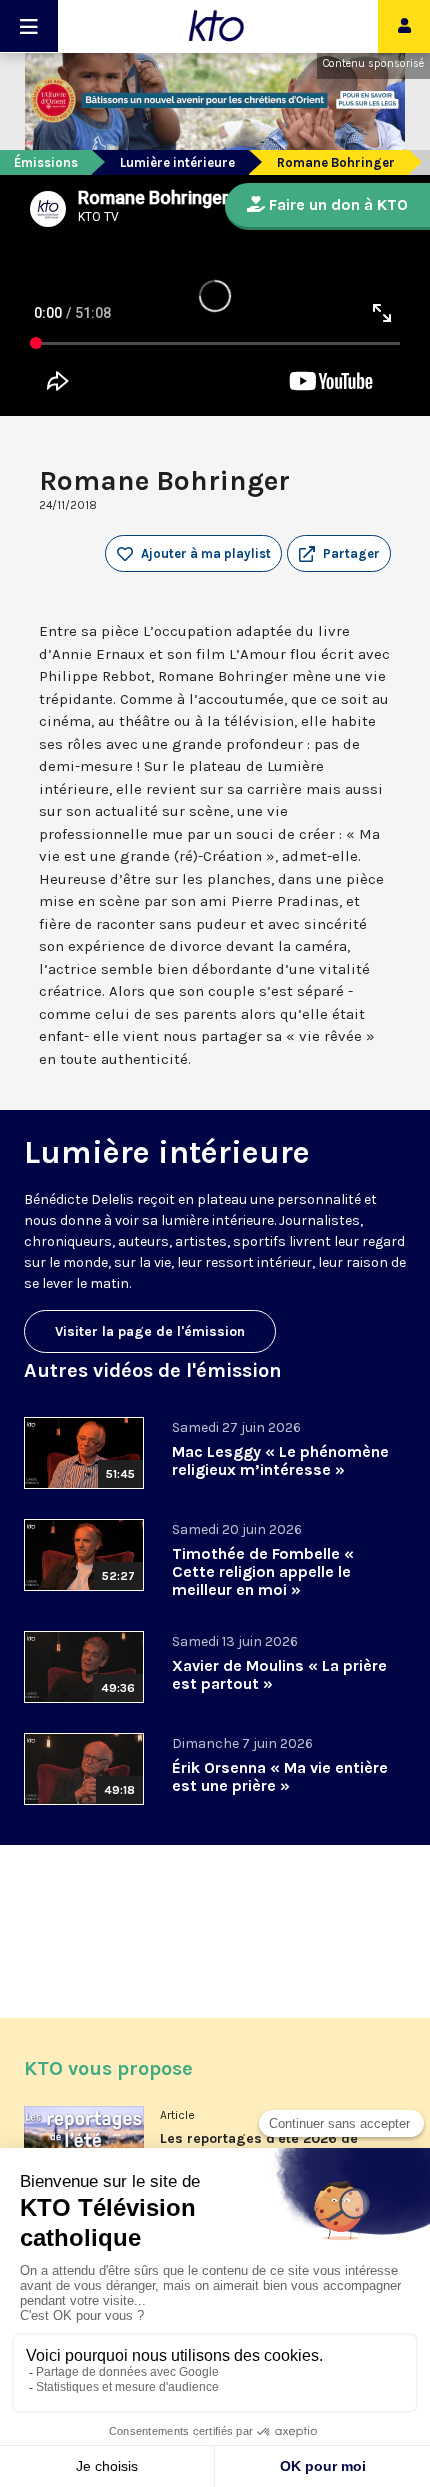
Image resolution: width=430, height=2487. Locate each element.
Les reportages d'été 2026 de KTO (259, 2146)
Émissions (46, 162)
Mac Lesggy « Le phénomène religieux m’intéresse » (280, 1460)
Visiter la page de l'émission (150, 1331)
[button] (339, 554)
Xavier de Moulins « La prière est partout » (279, 1674)
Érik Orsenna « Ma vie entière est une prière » (280, 1776)
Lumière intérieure (177, 162)
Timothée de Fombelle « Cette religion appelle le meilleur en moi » (263, 1571)
